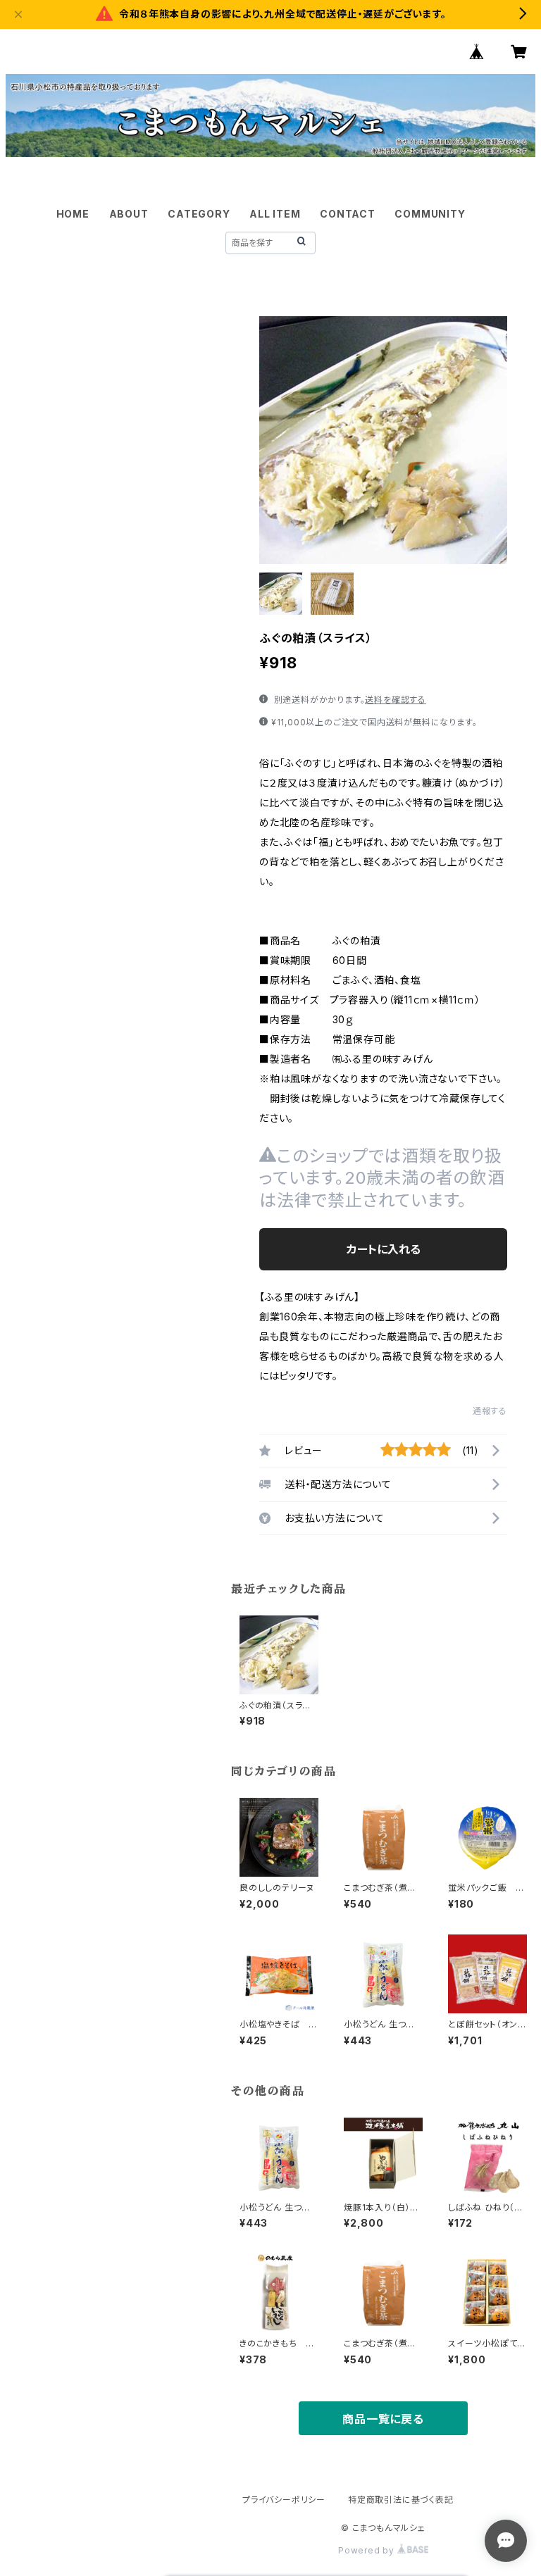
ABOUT (129, 214)
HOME (73, 214)
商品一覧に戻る (383, 2419)
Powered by (368, 2550)
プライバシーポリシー (284, 2500)
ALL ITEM (275, 214)
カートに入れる (384, 1249)
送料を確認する (396, 700)
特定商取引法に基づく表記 (401, 2500)
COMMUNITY (430, 214)
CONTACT (348, 214)
